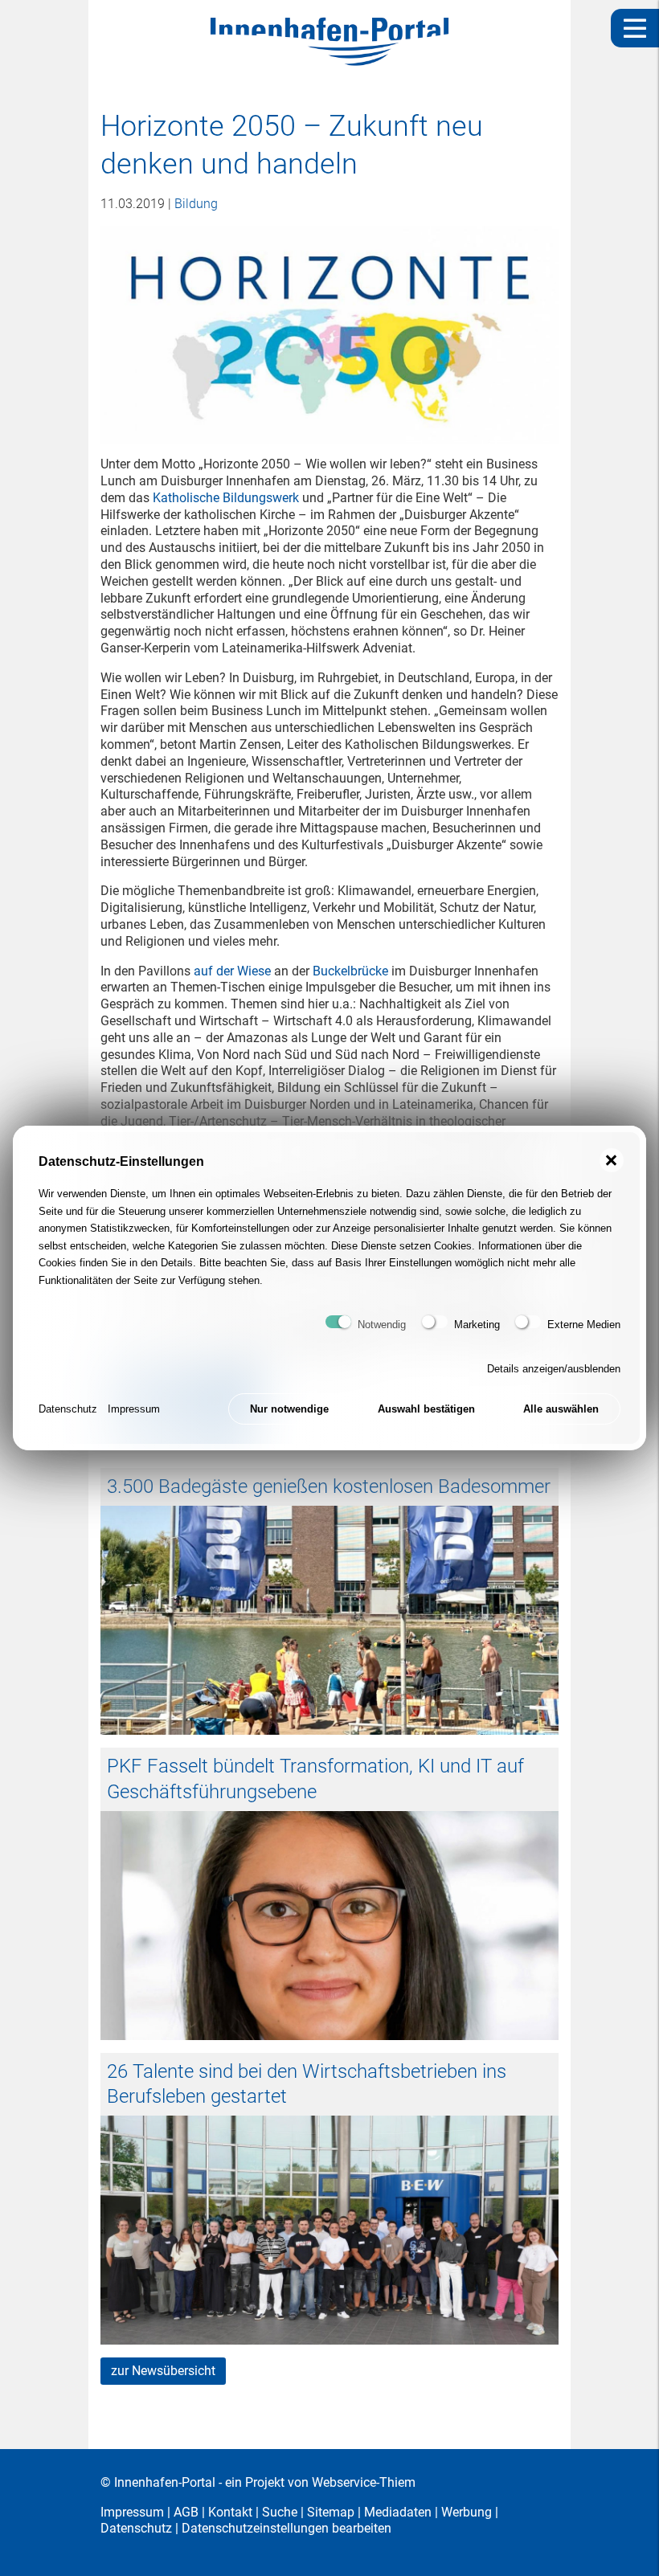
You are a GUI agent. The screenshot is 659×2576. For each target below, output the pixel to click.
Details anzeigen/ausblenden (554, 1369)
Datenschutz (68, 1409)
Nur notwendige (289, 1409)
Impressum (134, 1409)
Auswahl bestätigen (426, 1409)
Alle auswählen (561, 1409)
